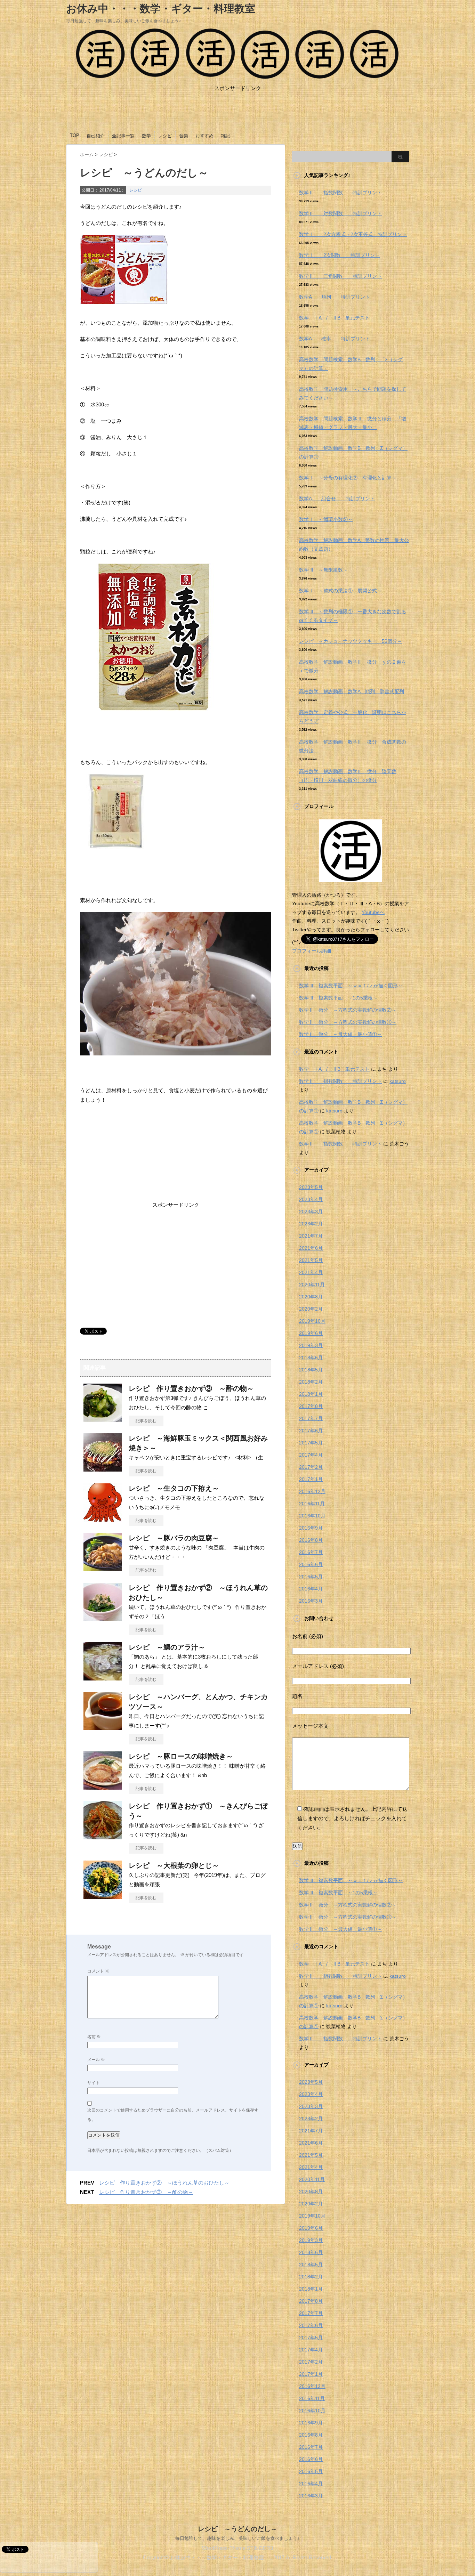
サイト (94, 2083)
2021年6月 (311, 1248)
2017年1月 (311, 1479)
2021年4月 (311, 1272)
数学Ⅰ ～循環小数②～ (326, 519)
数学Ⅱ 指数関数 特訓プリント (340, 193)
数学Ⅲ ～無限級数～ (323, 570)
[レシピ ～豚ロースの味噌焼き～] (103, 1787)
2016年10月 (312, 1516)
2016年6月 (311, 1564)
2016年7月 (311, 1552)
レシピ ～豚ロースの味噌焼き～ (181, 1756)
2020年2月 (311, 1309)
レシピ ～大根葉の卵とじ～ (174, 1865)
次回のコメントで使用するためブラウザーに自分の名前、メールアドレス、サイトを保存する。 (173, 2115)
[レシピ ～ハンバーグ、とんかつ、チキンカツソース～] (103, 1727)
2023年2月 (311, 1224)
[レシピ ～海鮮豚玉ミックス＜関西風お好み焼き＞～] (103, 1469)
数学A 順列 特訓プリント (335, 297)
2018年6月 (311, 1358)
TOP (75, 135)
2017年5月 (311, 1443)
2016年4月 (311, 1589)
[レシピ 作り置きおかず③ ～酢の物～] (103, 1419)
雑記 (225, 136)
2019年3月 (311, 1345)
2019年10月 (312, 1321)
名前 (94, 2037)
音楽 (184, 136)
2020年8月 (311, 1297)
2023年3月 (311, 1212)
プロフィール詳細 (312, 951)
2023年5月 (311, 1187)
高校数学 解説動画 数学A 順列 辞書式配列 (352, 691)
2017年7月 (311, 1418)
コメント (98, 1971)
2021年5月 (311, 1260)
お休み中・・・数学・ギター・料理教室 (166, 9)
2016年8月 (311, 1540)
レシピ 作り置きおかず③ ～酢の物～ (191, 1388)
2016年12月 (312, 1491)
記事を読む (146, 1421)
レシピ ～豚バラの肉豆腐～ (174, 1538)
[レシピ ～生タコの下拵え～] (103, 1519)
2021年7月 (311, 1236)
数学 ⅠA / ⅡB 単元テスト (334, 318)
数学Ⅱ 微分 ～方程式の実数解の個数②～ (348, 1010)
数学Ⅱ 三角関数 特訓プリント (340, 276)
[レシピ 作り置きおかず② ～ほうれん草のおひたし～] (103, 1618)
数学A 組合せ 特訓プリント (337, 499)
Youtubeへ (373, 912)
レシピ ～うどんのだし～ (237, 2529)
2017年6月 (311, 1431)
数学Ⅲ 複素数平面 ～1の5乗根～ (338, 998)
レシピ (165, 136)
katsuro (398, 1081)
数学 (146, 136)
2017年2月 (311, 1467)
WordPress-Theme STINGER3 (237, 2548)
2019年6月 (311, 1333)
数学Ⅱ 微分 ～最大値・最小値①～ (340, 1034)
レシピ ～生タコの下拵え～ (174, 1488)
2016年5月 (311, 1577)
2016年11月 (312, 1504)
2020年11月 (312, 1285)
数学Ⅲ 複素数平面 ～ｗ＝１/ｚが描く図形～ (351, 986)
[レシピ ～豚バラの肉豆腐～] (103, 1569)
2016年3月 (311, 1601)
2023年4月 (311, 1199)
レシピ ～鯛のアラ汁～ (167, 1647)
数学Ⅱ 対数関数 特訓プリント (340, 213)
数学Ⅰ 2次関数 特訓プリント (339, 255)
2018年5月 (311, 1370)
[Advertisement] (237, 115)
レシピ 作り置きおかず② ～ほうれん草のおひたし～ (164, 2183)
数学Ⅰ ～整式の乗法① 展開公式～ (340, 591)
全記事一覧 (123, 136)
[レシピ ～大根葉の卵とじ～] (103, 1896)
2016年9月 (311, 1528)
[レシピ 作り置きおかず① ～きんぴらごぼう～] (103, 1837)
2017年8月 (311, 1406)
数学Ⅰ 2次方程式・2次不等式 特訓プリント (353, 234)
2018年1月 (311, 1394)
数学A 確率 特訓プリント (335, 339)
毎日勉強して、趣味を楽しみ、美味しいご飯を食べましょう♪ (237, 2538)
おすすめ (204, 136)
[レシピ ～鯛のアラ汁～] (103, 1678)
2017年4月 (311, 1455)
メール (96, 2060)
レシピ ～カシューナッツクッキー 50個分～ (351, 641)
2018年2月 (311, 1382)
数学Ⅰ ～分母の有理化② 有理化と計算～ (350, 478)
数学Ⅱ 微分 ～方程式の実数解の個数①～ (348, 1022)
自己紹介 (96, 136)
